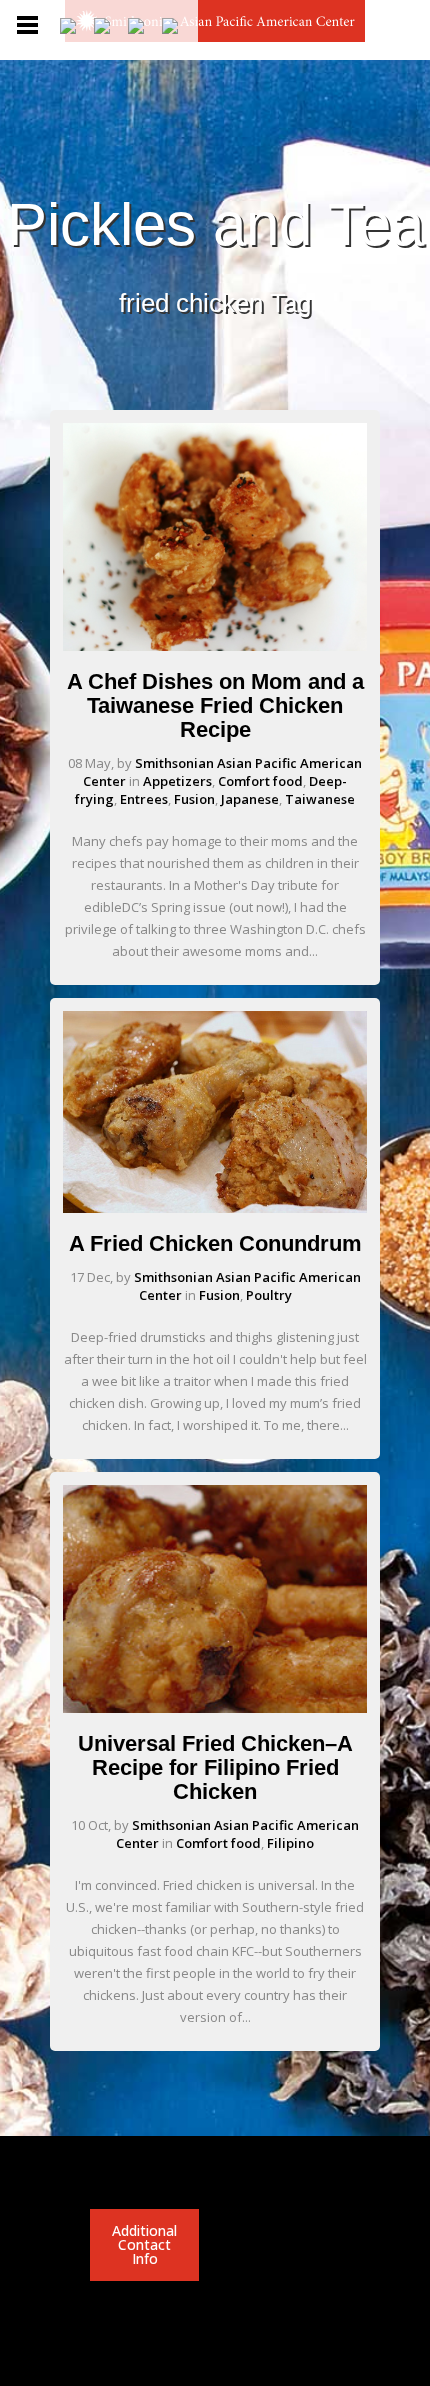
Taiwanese (320, 799)
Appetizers (177, 781)
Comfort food (260, 781)
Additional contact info (144, 2244)
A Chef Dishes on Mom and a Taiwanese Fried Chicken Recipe (215, 705)
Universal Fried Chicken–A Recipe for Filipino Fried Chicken (215, 1767)
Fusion (194, 799)
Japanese (250, 799)
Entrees (144, 799)
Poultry (269, 1295)
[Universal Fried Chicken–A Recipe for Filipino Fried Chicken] (215, 1708)
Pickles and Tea (215, 225)
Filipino (290, 1843)
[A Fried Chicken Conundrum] (215, 1208)
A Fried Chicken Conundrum (215, 1243)
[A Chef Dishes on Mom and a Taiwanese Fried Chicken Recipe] (215, 646)
